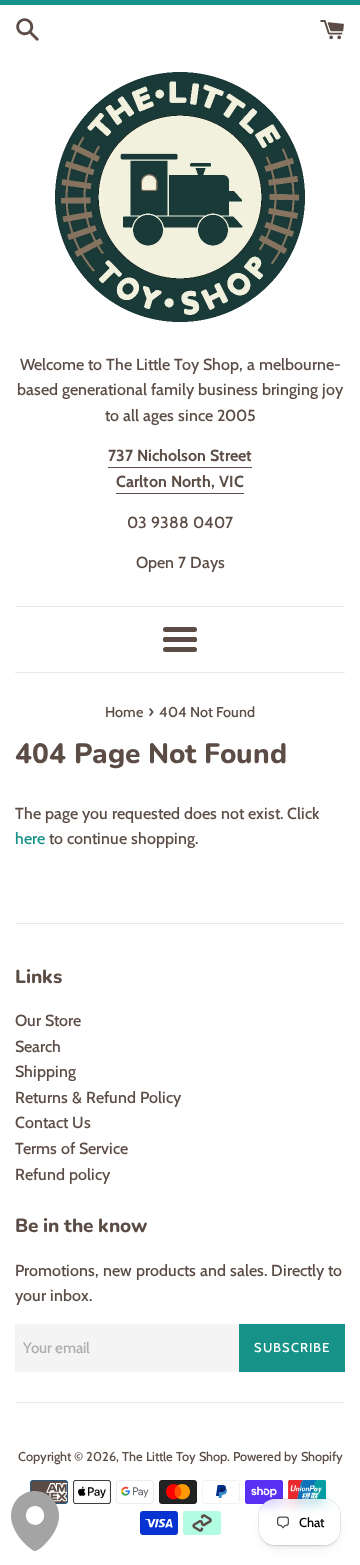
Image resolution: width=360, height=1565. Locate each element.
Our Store (48, 1020)
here (30, 838)
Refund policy (62, 1174)
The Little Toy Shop (174, 1456)
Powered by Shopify (288, 1456)
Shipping (45, 1071)
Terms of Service (71, 1148)
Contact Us (53, 1122)
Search (38, 1046)
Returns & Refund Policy (98, 1097)
